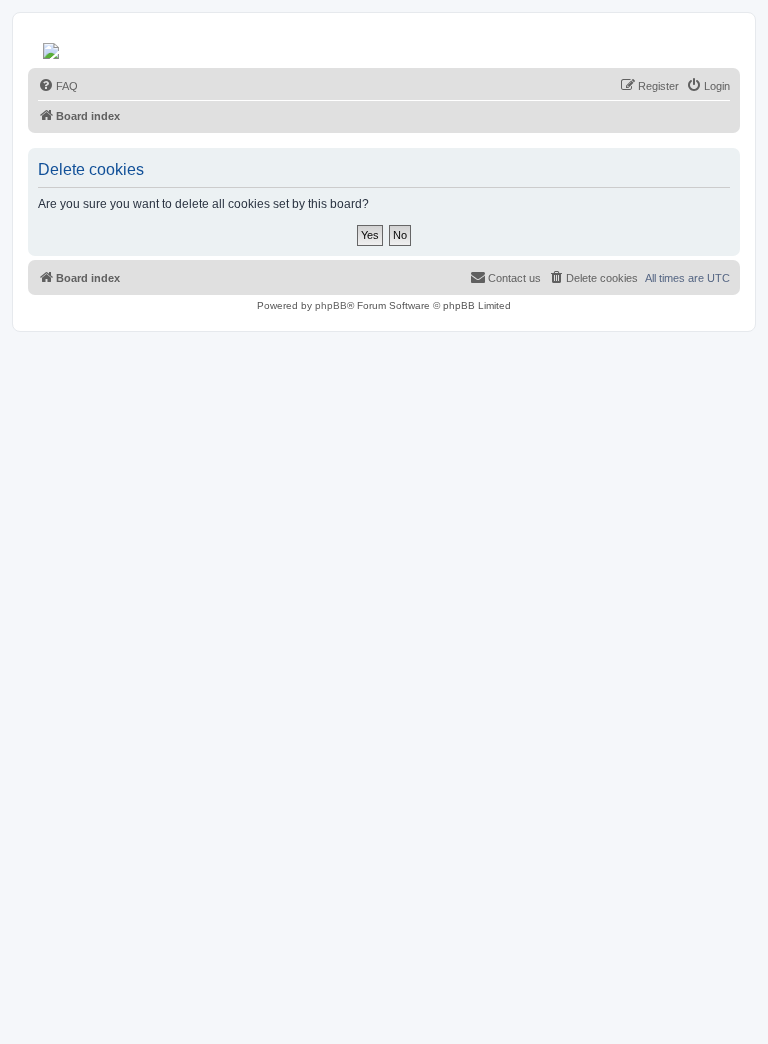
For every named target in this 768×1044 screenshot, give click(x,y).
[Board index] (52, 46)
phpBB (331, 305)
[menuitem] (58, 86)
